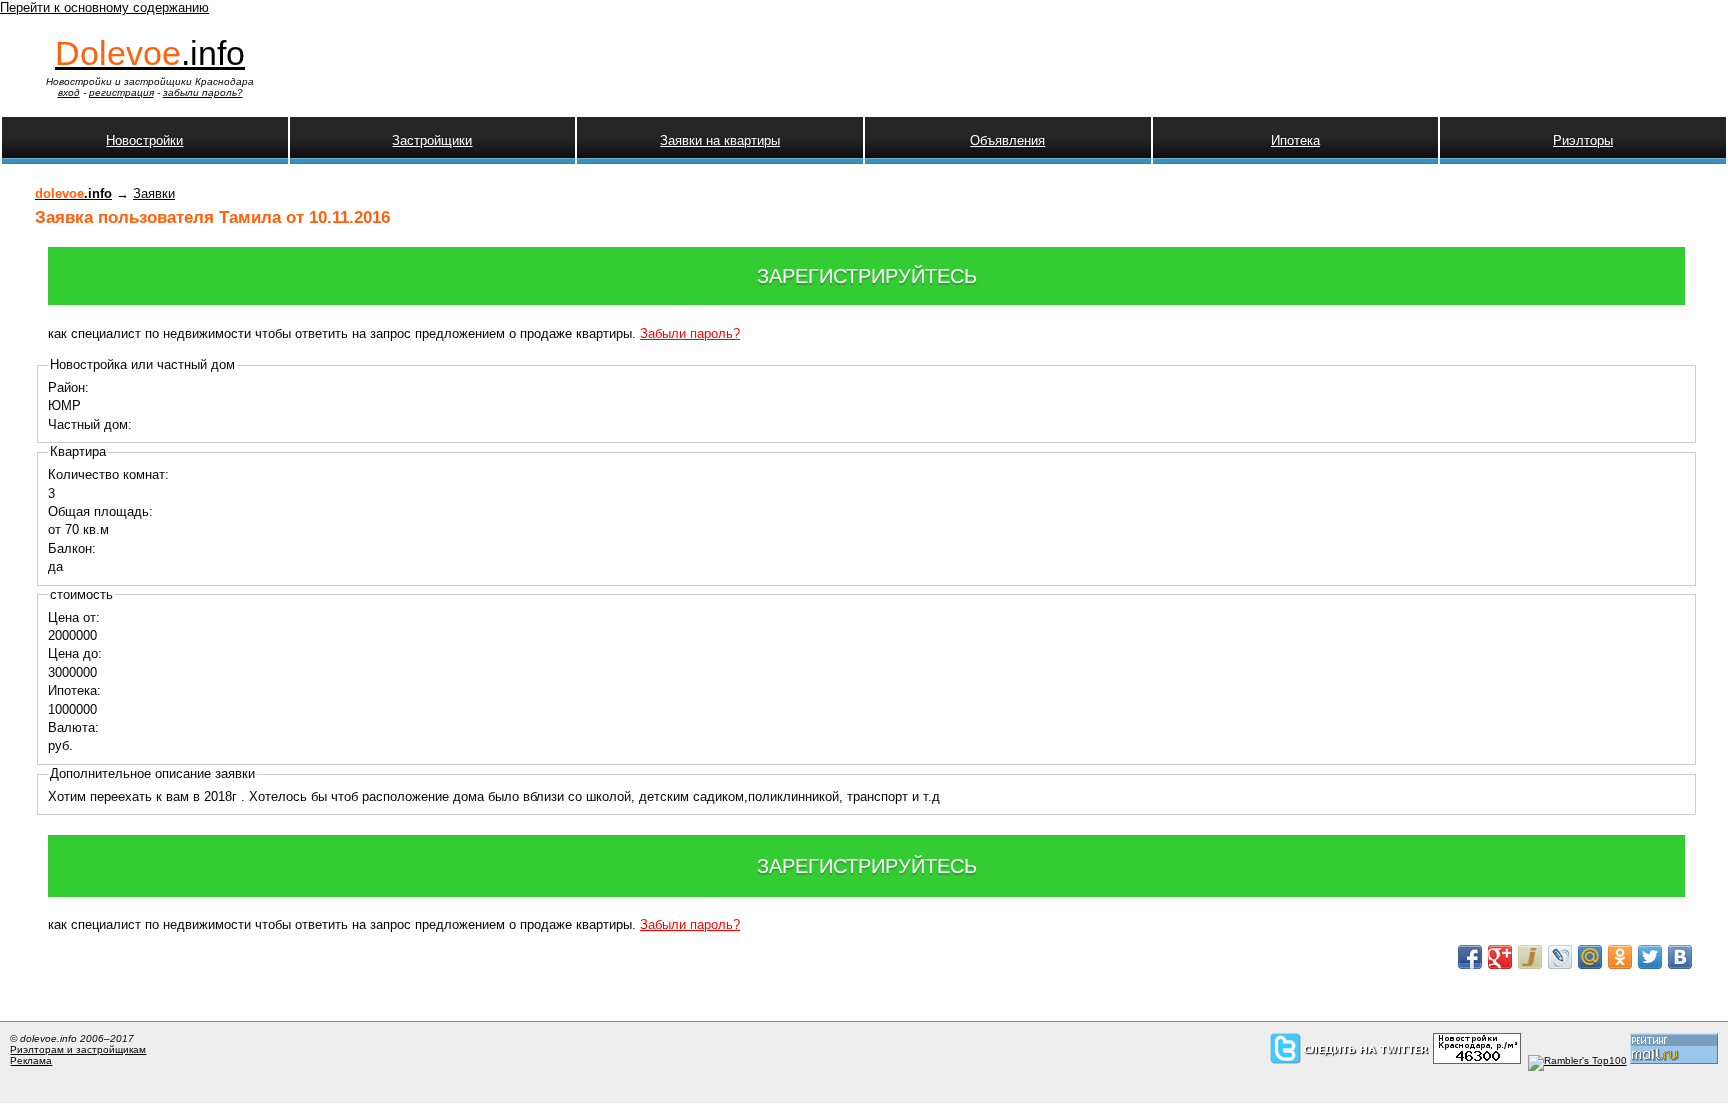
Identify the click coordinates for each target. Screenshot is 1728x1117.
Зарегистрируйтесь (867, 276)
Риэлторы (1583, 140)
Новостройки (144, 140)
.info (150, 53)
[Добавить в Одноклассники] (1620, 957)
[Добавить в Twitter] (1650, 957)
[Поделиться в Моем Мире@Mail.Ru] (1590, 957)
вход (69, 92)
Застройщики (432, 140)
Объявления (1007, 140)
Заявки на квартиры (720, 140)
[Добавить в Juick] (1530, 957)
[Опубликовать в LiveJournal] (1560, 957)
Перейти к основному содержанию (104, 7)
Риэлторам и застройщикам (78, 1049)
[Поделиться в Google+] (1500, 957)
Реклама (31, 1060)
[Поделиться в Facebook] (1470, 957)
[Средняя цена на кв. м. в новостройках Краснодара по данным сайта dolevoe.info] (1477, 1060)
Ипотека (1295, 140)
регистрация (121, 92)
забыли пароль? (203, 92)
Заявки (154, 193)
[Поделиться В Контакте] (1680, 957)
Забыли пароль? (690, 333)
